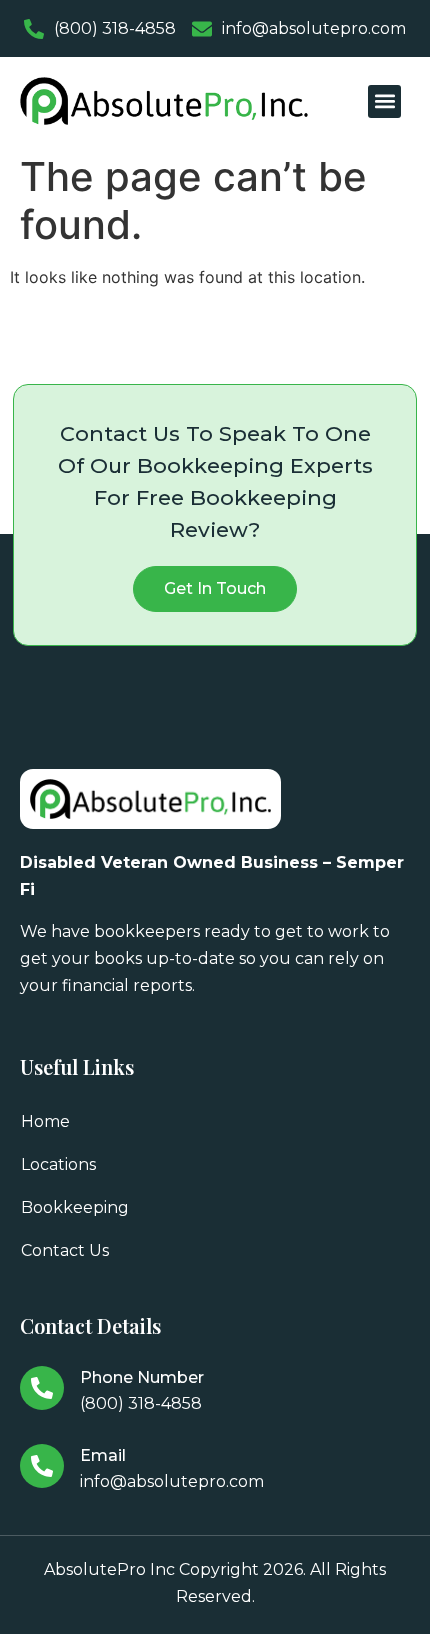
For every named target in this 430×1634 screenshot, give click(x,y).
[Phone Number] (42, 1388)
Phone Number (142, 1377)
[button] (384, 101)
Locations (58, 1164)
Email (103, 1455)
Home (45, 1121)
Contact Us (65, 1250)
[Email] (42, 1466)
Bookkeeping (75, 1207)
